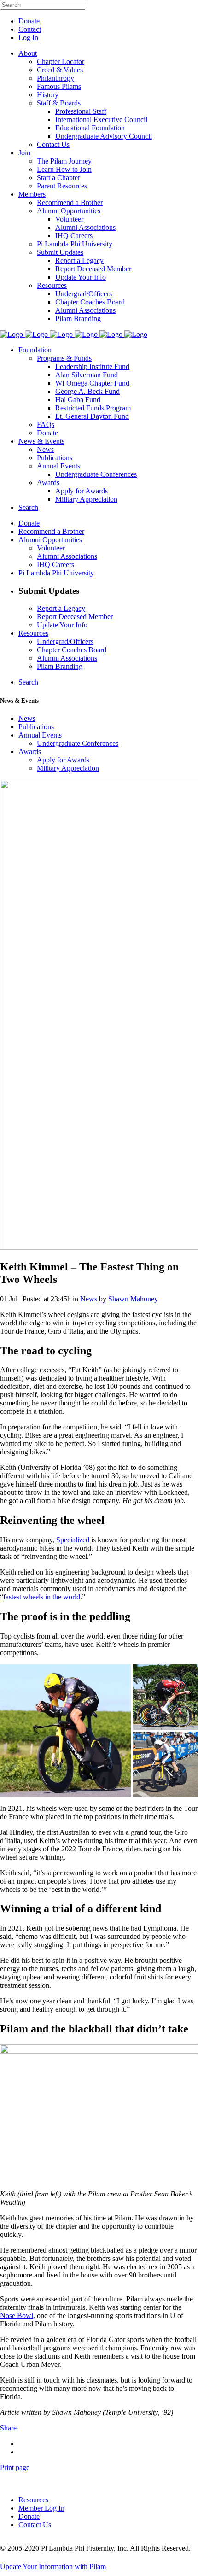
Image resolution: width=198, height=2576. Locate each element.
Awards (30, 752)
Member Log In (41, 2508)
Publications (36, 727)
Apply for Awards (63, 760)
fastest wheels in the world (42, 1597)
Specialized (73, 1540)
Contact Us (35, 2525)
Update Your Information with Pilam (53, 2567)
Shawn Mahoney (133, 1299)
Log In (28, 38)
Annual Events (40, 735)
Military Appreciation (68, 768)
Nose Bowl (17, 2315)
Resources (33, 2500)
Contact (30, 29)
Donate (29, 21)
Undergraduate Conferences (78, 743)
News (27, 718)
